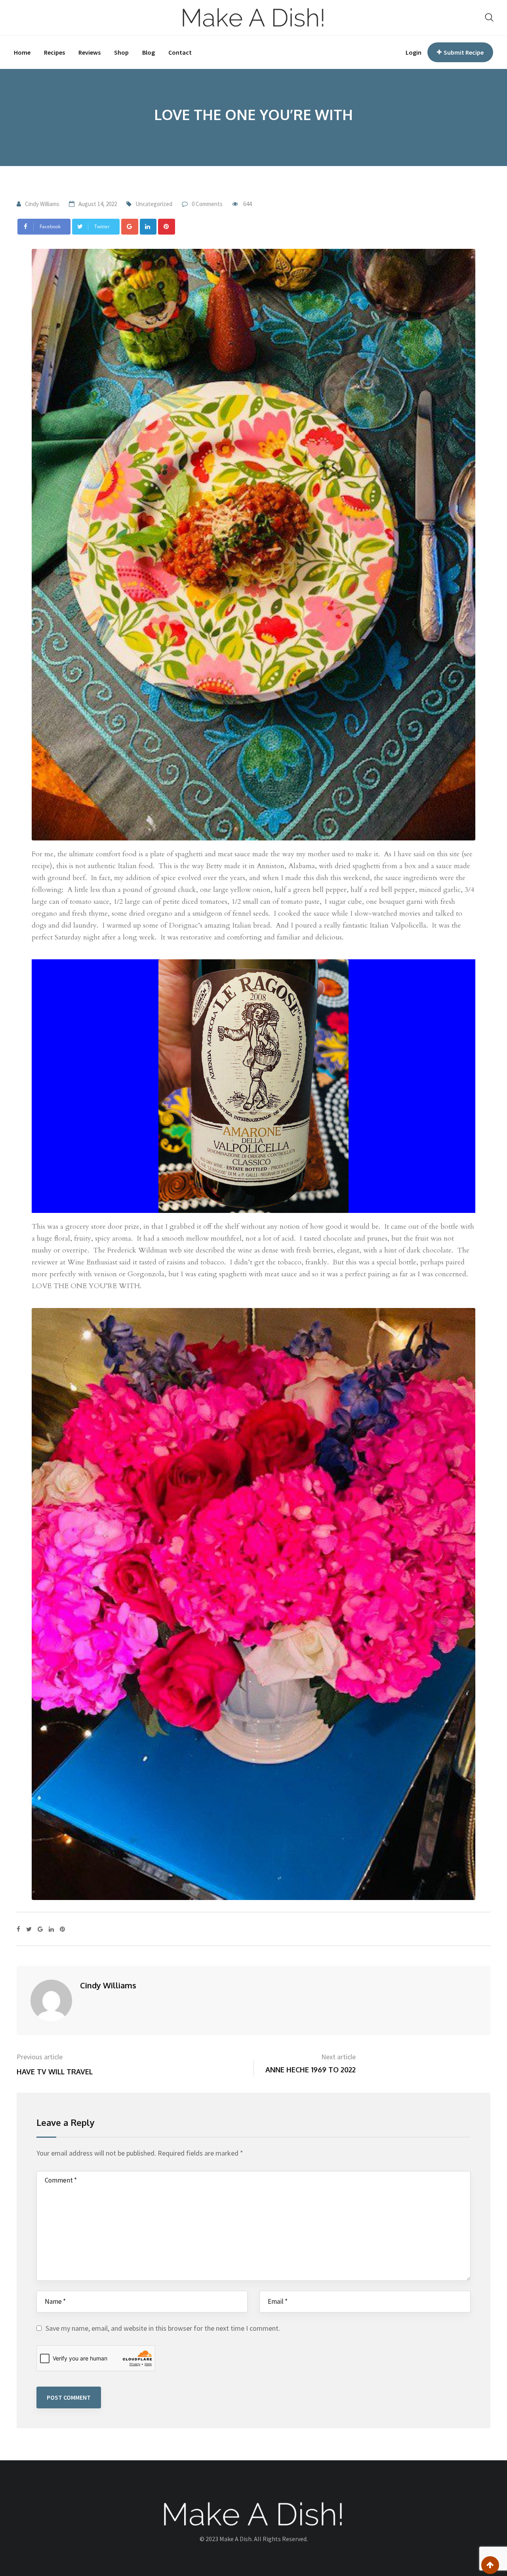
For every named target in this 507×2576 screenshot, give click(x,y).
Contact (180, 52)
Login (414, 52)
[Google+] (130, 227)
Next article (338, 2057)
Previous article (40, 2057)
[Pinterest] (167, 227)
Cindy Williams (42, 204)
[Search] (489, 17)
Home (22, 52)
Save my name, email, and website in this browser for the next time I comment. (163, 2328)
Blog (149, 52)
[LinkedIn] (148, 227)
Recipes (54, 52)
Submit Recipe (464, 52)
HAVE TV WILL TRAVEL (55, 2072)
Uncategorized (154, 204)
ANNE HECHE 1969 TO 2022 (311, 2070)
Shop (121, 52)
